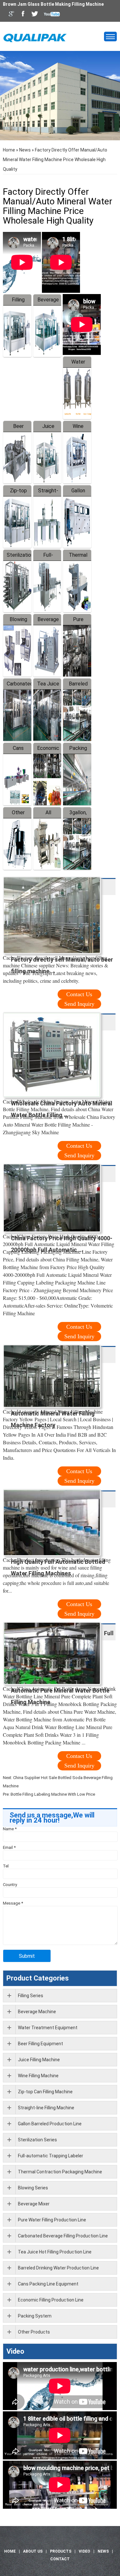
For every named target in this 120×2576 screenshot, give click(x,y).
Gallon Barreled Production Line (50, 2124)
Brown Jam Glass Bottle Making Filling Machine (53, 4)
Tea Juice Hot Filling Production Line (55, 2252)
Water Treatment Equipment (48, 2028)
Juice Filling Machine (39, 2060)
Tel (6, 1866)
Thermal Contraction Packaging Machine (60, 2172)
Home (9, 150)
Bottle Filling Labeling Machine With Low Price (53, 1794)
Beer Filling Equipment (40, 2044)
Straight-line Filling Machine (46, 2108)
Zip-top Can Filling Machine (45, 2092)
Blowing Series (33, 2188)
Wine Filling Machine (38, 2076)
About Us (33, 2551)
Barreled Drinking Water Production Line (58, 2268)
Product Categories (38, 1978)
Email (9, 1847)
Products (61, 2551)
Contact (60, 2559)
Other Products (34, 2332)
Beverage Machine (37, 2012)
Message (13, 1903)
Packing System (35, 2316)
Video (15, 2351)
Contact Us (79, 994)
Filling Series (31, 1996)
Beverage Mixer (34, 2204)
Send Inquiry (79, 1004)
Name (10, 1829)
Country (10, 1885)
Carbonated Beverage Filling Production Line (63, 2236)
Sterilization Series (37, 2140)
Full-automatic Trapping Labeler (51, 2156)
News (25, 150)
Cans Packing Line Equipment (48, 2284)
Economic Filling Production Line (51, 2300)
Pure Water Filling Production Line (52, 2220)
